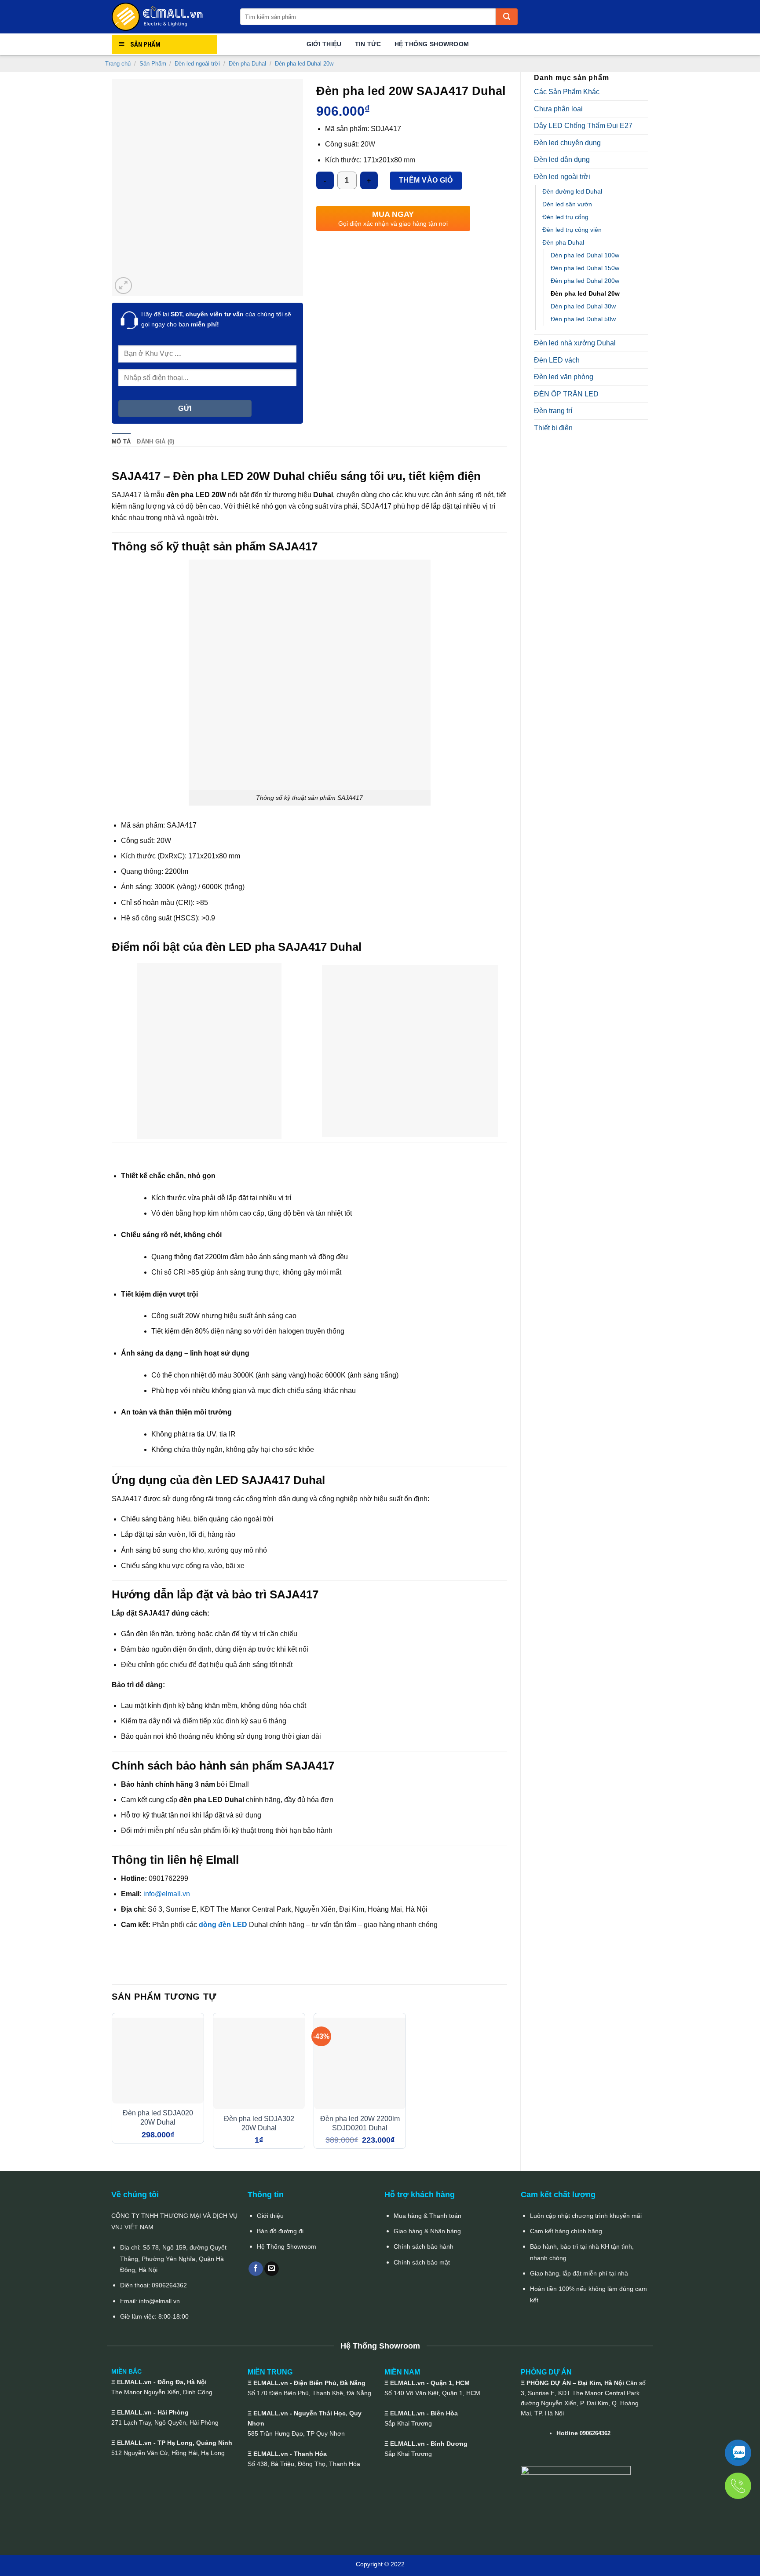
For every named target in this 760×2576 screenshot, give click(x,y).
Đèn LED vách (557, 360)
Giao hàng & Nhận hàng (427, 2231)
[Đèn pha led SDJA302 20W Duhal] (259, 2063)
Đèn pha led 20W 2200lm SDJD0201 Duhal (360, 2123)
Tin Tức (368, 44)
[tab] (121, 442)
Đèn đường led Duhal (572, 191)
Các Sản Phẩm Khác (567, 92)
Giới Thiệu (324, 44)
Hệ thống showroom (432, 44)
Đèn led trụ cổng (565, 217)
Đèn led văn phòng (564, 377)
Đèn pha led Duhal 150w (585, 268)
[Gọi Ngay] (738, 2486)
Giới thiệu (270, 2216)
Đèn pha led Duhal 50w (583, 319)
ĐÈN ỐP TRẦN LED (566, 394)
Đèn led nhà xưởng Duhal (575, 343)
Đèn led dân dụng (562, 159)
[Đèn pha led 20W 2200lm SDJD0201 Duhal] (360, 2063)
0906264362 (169, 2285)
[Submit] (507, 17)
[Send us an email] (272, 2269)
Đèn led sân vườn (567, 204)
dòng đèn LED (223, 1925)
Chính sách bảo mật (422, 2262)
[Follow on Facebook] (256, 2269)
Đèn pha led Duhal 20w (304, 64)
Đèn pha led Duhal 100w (585, 255)
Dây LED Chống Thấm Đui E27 (583, 126)
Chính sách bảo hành (424, 2246)
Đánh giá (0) (155, 442)
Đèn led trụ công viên (572, 230)
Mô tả (121, 442)
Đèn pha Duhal (247, 64)
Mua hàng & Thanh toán (427, 2216)
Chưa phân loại (558, 109)
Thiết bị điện (553, 428)
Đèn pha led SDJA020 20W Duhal (158, 2118)
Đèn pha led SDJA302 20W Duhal (259, 2123)
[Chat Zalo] (738, 2453)
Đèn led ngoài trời (197, 64)
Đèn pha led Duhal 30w (583, 306)
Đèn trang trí (553, 411)
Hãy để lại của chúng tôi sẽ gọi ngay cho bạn (216, 319)
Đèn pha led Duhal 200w (585, 281)
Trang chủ (118, 64)
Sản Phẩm (153, 64)
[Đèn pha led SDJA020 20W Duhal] (158, 2061)
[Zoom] (123, 286)
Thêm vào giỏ (426, 180)
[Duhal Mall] (169, 17)
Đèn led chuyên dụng (567, 143)
